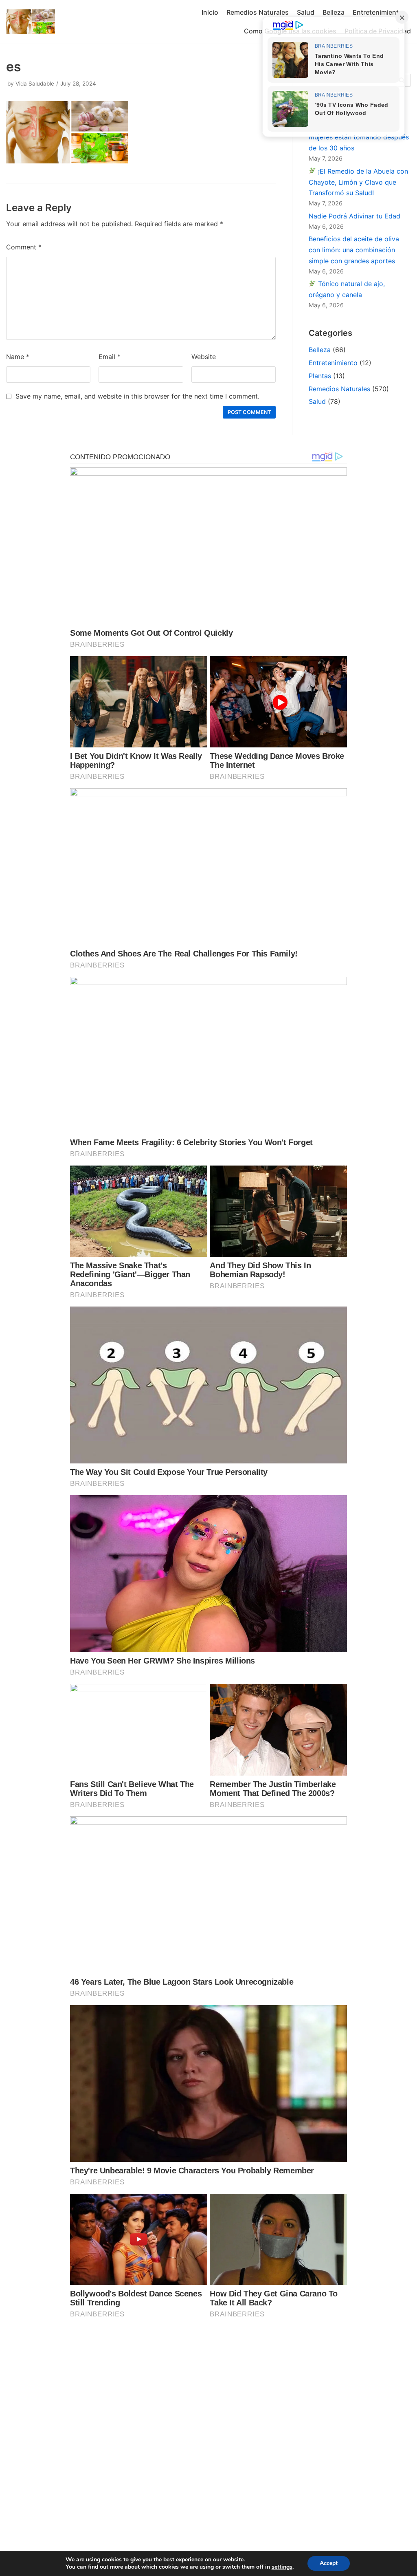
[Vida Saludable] (31, 22)
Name (18, 357)
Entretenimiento (378, 12)
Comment (24, 247)
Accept (329, 2563)
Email (110, 357)
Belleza (334, 12)
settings (282, 2567)
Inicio (210, 12)
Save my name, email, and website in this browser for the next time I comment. (137, 396)
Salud (306, 12)
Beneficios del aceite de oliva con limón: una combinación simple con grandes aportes (354, 250)
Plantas (320, 376)
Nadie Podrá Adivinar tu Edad (354, 216)
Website (204, 357)
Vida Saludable (35, 84)
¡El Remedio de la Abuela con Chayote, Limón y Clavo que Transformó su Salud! (358, 182)
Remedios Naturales (258, 12)
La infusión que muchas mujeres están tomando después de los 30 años (359, 137)
